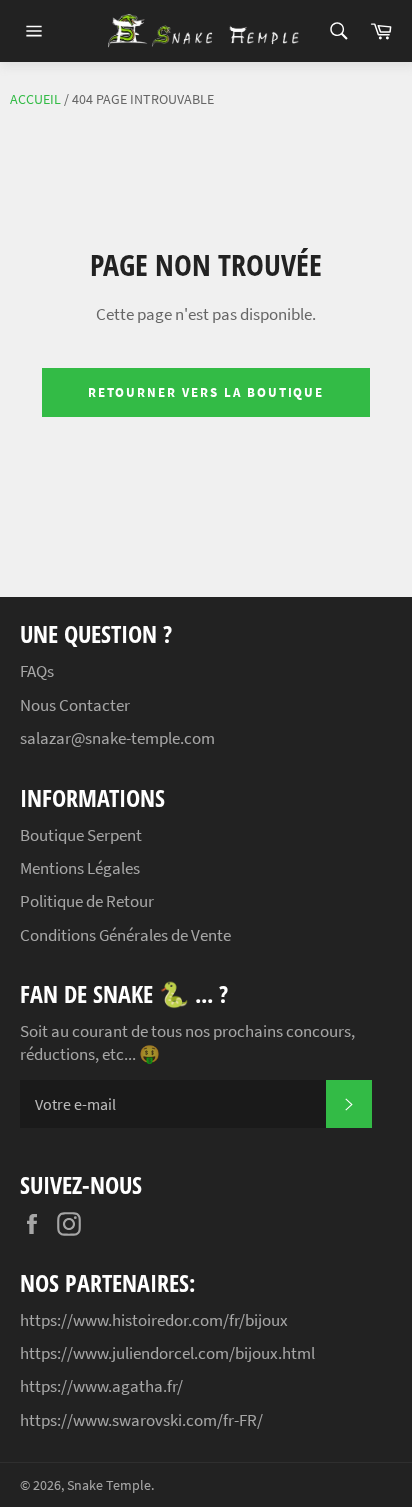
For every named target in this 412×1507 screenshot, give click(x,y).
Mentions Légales (80, 868)
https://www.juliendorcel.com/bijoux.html (167, 1353)
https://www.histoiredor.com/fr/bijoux (154, 1320)
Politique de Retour (87, 901)
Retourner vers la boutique (206, 392)
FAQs (37, 671)
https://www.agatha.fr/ (101, 1386)
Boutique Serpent (81, 835)
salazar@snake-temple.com (117, 738)
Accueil (35, 99)
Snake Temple (109, 1485)
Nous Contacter (75, 705)
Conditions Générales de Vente (125, 935)
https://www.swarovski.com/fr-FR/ (141, 1420)
